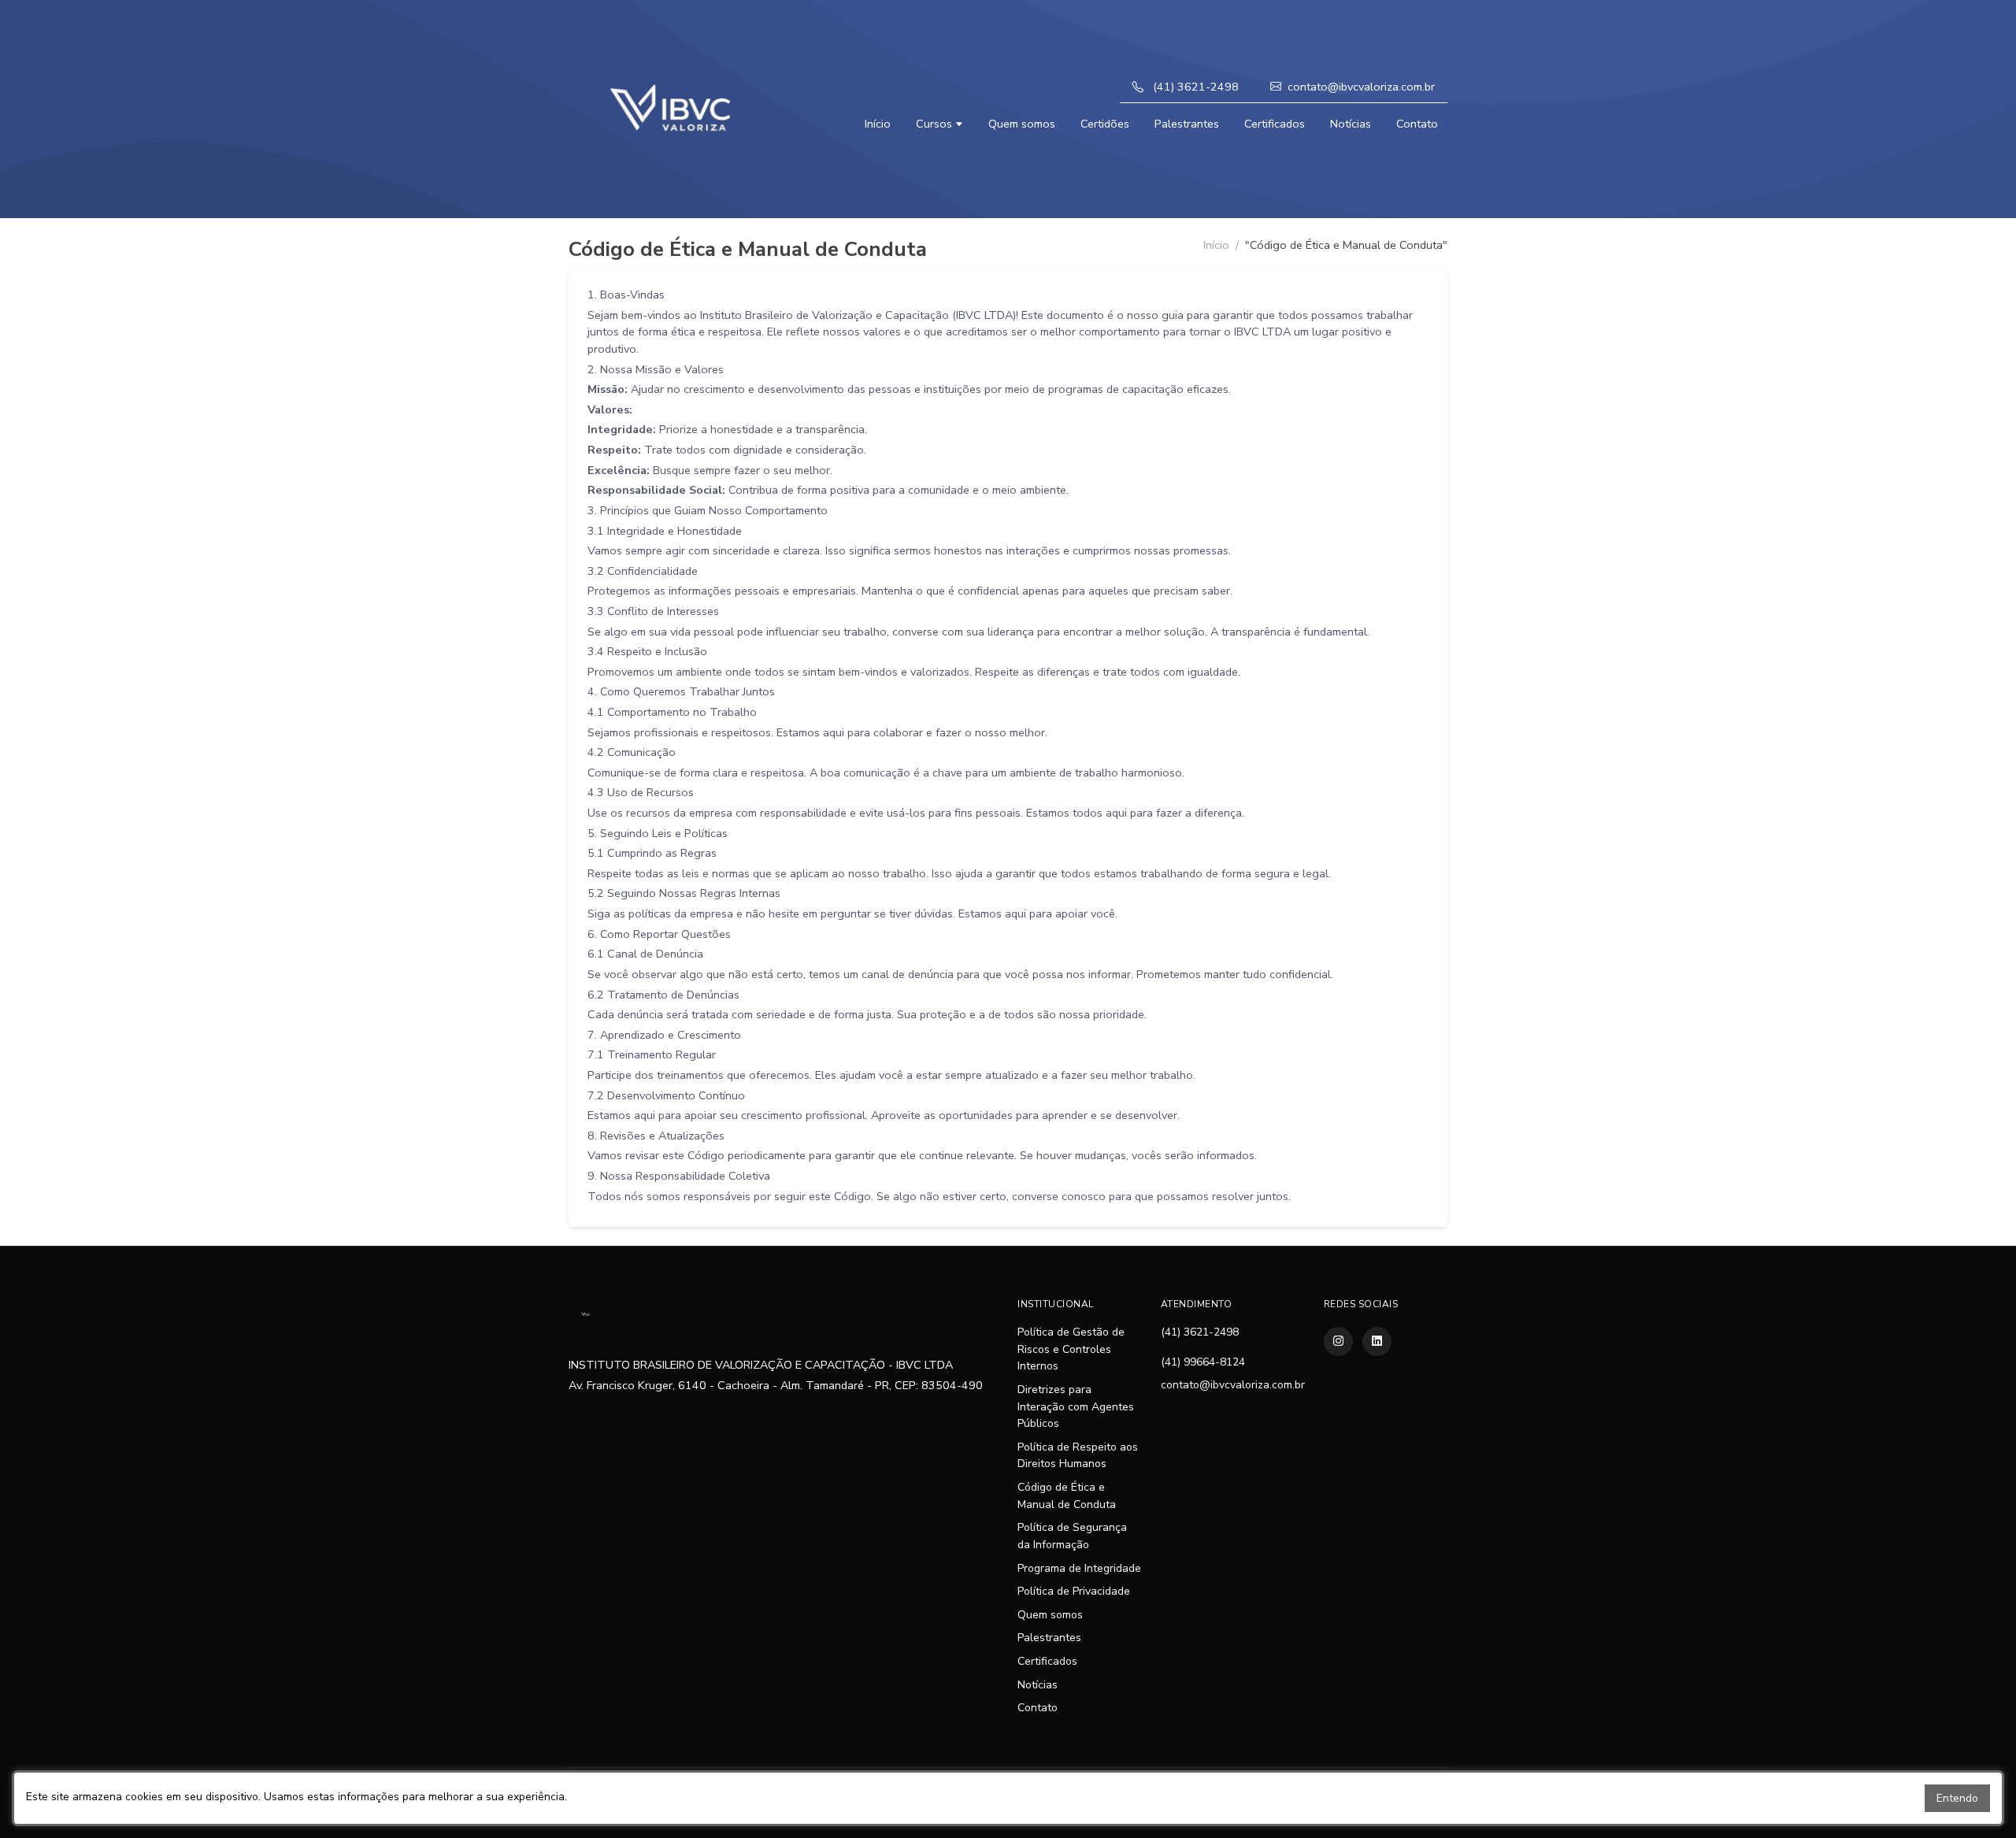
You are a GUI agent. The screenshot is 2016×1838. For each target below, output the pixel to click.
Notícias (1351, 124)
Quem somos (1022, 124)
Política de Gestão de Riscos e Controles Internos (1071, 1349)
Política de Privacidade (1074, 1591)
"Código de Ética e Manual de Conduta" (1346, 245)
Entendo (1957, 1798)
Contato (1417, 124)
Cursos (936, 124)
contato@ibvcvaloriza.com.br (1361, 87)
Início (878, 124)
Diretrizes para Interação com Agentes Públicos (1076, 1406)
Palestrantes (1187, 124)
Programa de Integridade (1079, 1568)
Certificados (1275, 124)
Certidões (1105, 124)
